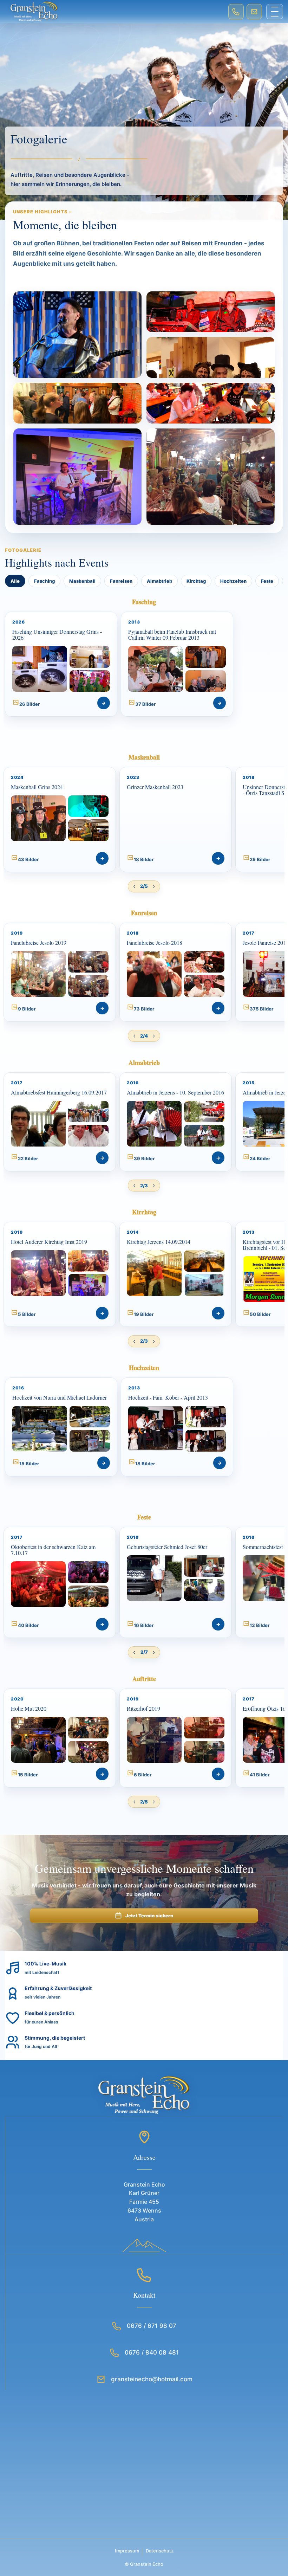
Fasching (44, 581)
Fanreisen (121, 581)
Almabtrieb (159, 581)
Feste (267, 581)
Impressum (127, 2551)
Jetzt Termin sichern (149, 1916)
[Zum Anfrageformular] (254, 12)
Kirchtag (196, 581)
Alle (15, 581)
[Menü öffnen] (275, 12)
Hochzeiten (233, 581)
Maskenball (82, 581)
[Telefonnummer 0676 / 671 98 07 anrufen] (236, 12)
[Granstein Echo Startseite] (114, 12)
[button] (61, 664)
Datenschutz (160, 2551)
